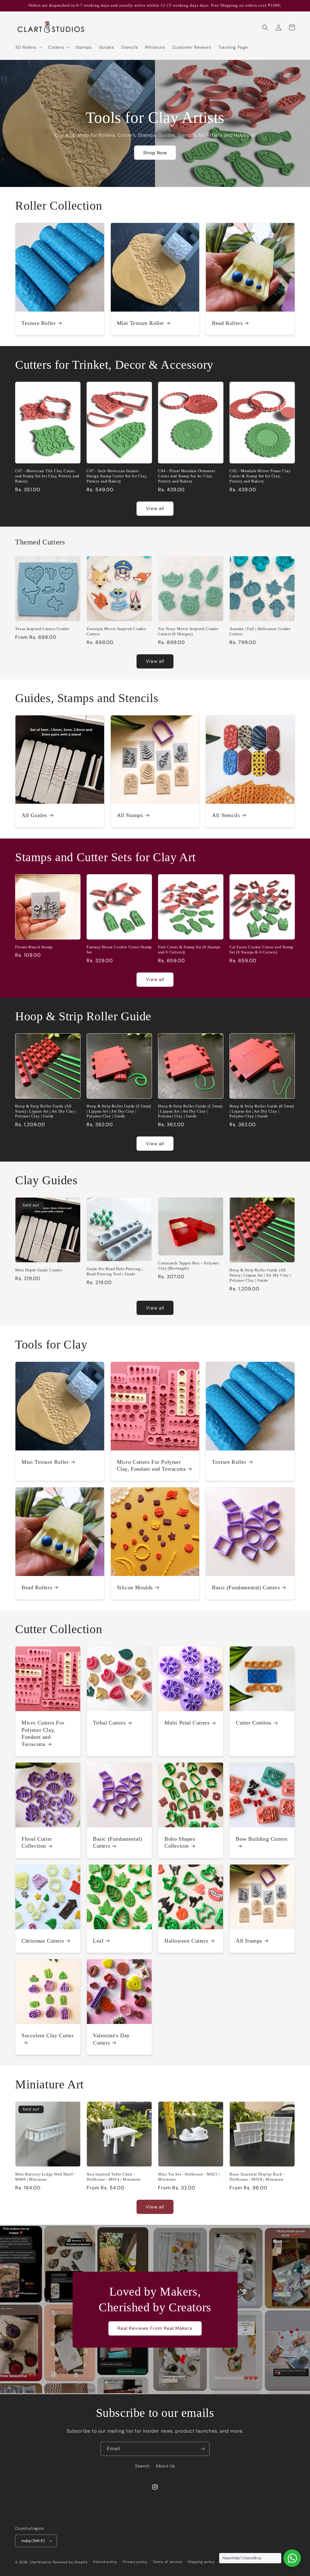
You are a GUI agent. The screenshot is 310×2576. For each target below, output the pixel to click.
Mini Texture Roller (140, 323)
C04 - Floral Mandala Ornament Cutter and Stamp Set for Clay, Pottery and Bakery (187, 476)
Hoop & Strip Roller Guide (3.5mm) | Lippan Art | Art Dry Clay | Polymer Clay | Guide (119, 1111)
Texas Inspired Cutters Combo (42, 629)
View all (155, 508)
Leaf (98, 1941)
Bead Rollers (227, 323)
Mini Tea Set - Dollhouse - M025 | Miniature (189, 2177)
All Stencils (226, 815)
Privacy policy (135, 2562)
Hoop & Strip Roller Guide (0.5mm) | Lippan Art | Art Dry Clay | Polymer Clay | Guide (262, 1111)
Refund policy (105, 2562)
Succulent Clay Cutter (48, 2035)
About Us (165, 2466)
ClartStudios (41, 2562)
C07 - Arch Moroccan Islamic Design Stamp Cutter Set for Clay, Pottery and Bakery (117, 476)
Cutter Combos (254, 1723)
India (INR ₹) (33, 2541)
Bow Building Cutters (262, 1839)
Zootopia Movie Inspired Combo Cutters (116, 631)
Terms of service (167, 2562)
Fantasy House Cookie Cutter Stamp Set (119, 950)
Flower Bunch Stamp (34, 947)
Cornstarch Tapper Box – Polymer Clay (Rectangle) (189, 1266)
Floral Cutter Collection (37, 1842)
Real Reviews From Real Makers (155, 2328)
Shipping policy (201, 2562)
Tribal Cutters (109, 1723)
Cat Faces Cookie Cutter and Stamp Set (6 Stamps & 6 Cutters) (262, 950)
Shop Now (155, 153)
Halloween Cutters (186, 1941)
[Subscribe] (203, 2449)
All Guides (34, 815)
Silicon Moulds (135, 1587)
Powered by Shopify (70, 2562)
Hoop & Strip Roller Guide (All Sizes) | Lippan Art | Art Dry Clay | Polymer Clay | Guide (46, 1111)
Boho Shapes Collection (180, 1842)
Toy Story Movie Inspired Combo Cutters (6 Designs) (188, 631)
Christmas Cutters (43, 1941)
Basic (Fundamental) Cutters (246, 1587)
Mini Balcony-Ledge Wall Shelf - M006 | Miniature (45, 2177)
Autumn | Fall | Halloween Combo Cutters (260, 631)
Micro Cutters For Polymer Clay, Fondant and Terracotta (151, 1465)
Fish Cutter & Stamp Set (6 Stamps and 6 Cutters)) (189, 950)
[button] (28, 47)
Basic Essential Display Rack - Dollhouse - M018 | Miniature (257, 2177)
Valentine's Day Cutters (111, 2039)
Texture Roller (39, 323)
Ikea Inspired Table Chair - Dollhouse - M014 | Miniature (114, 2177)
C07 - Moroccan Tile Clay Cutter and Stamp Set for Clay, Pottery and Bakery (47, 476)
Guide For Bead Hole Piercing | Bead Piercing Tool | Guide (115, 1271)
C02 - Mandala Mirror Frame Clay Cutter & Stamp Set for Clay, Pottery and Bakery (260, 476)
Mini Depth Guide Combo (39, 1270)
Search (142, 2466)
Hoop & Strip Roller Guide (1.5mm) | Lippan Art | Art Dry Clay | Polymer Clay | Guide (190, 1111)
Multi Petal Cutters (187, 1723)
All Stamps (130, 815)
